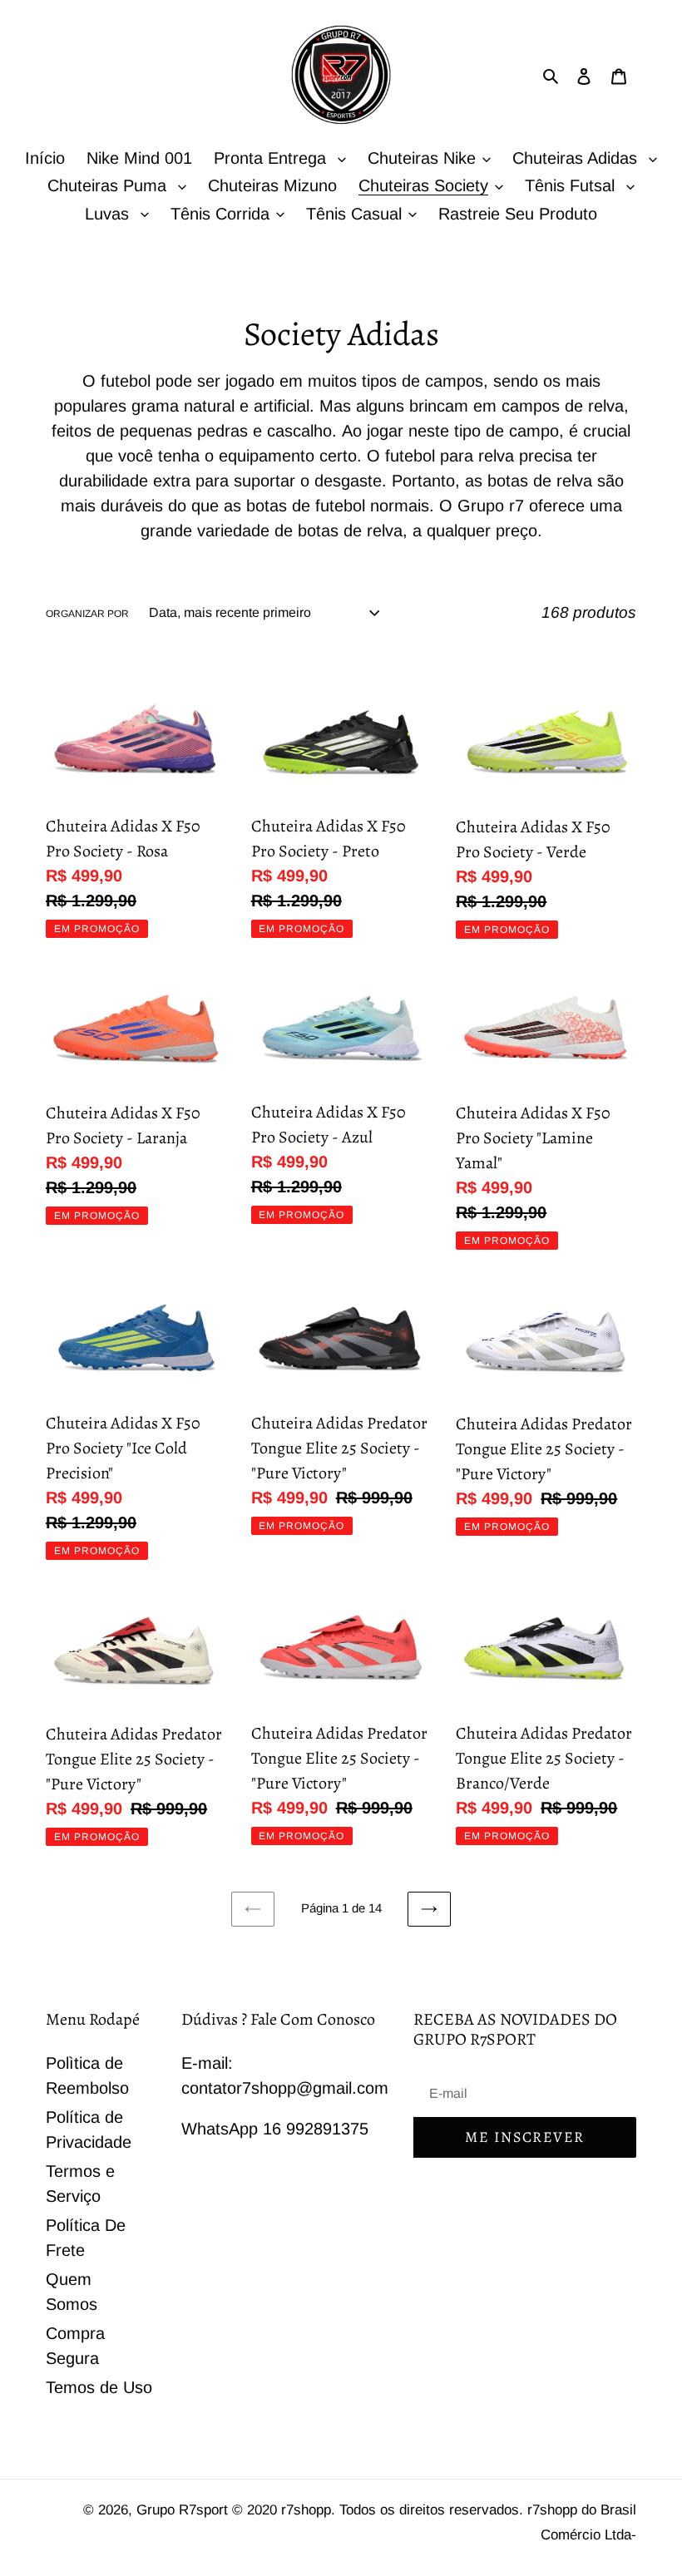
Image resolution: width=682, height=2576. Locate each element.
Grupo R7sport (184, 2510)
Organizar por (87, 614)
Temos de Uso (99, 2387)
